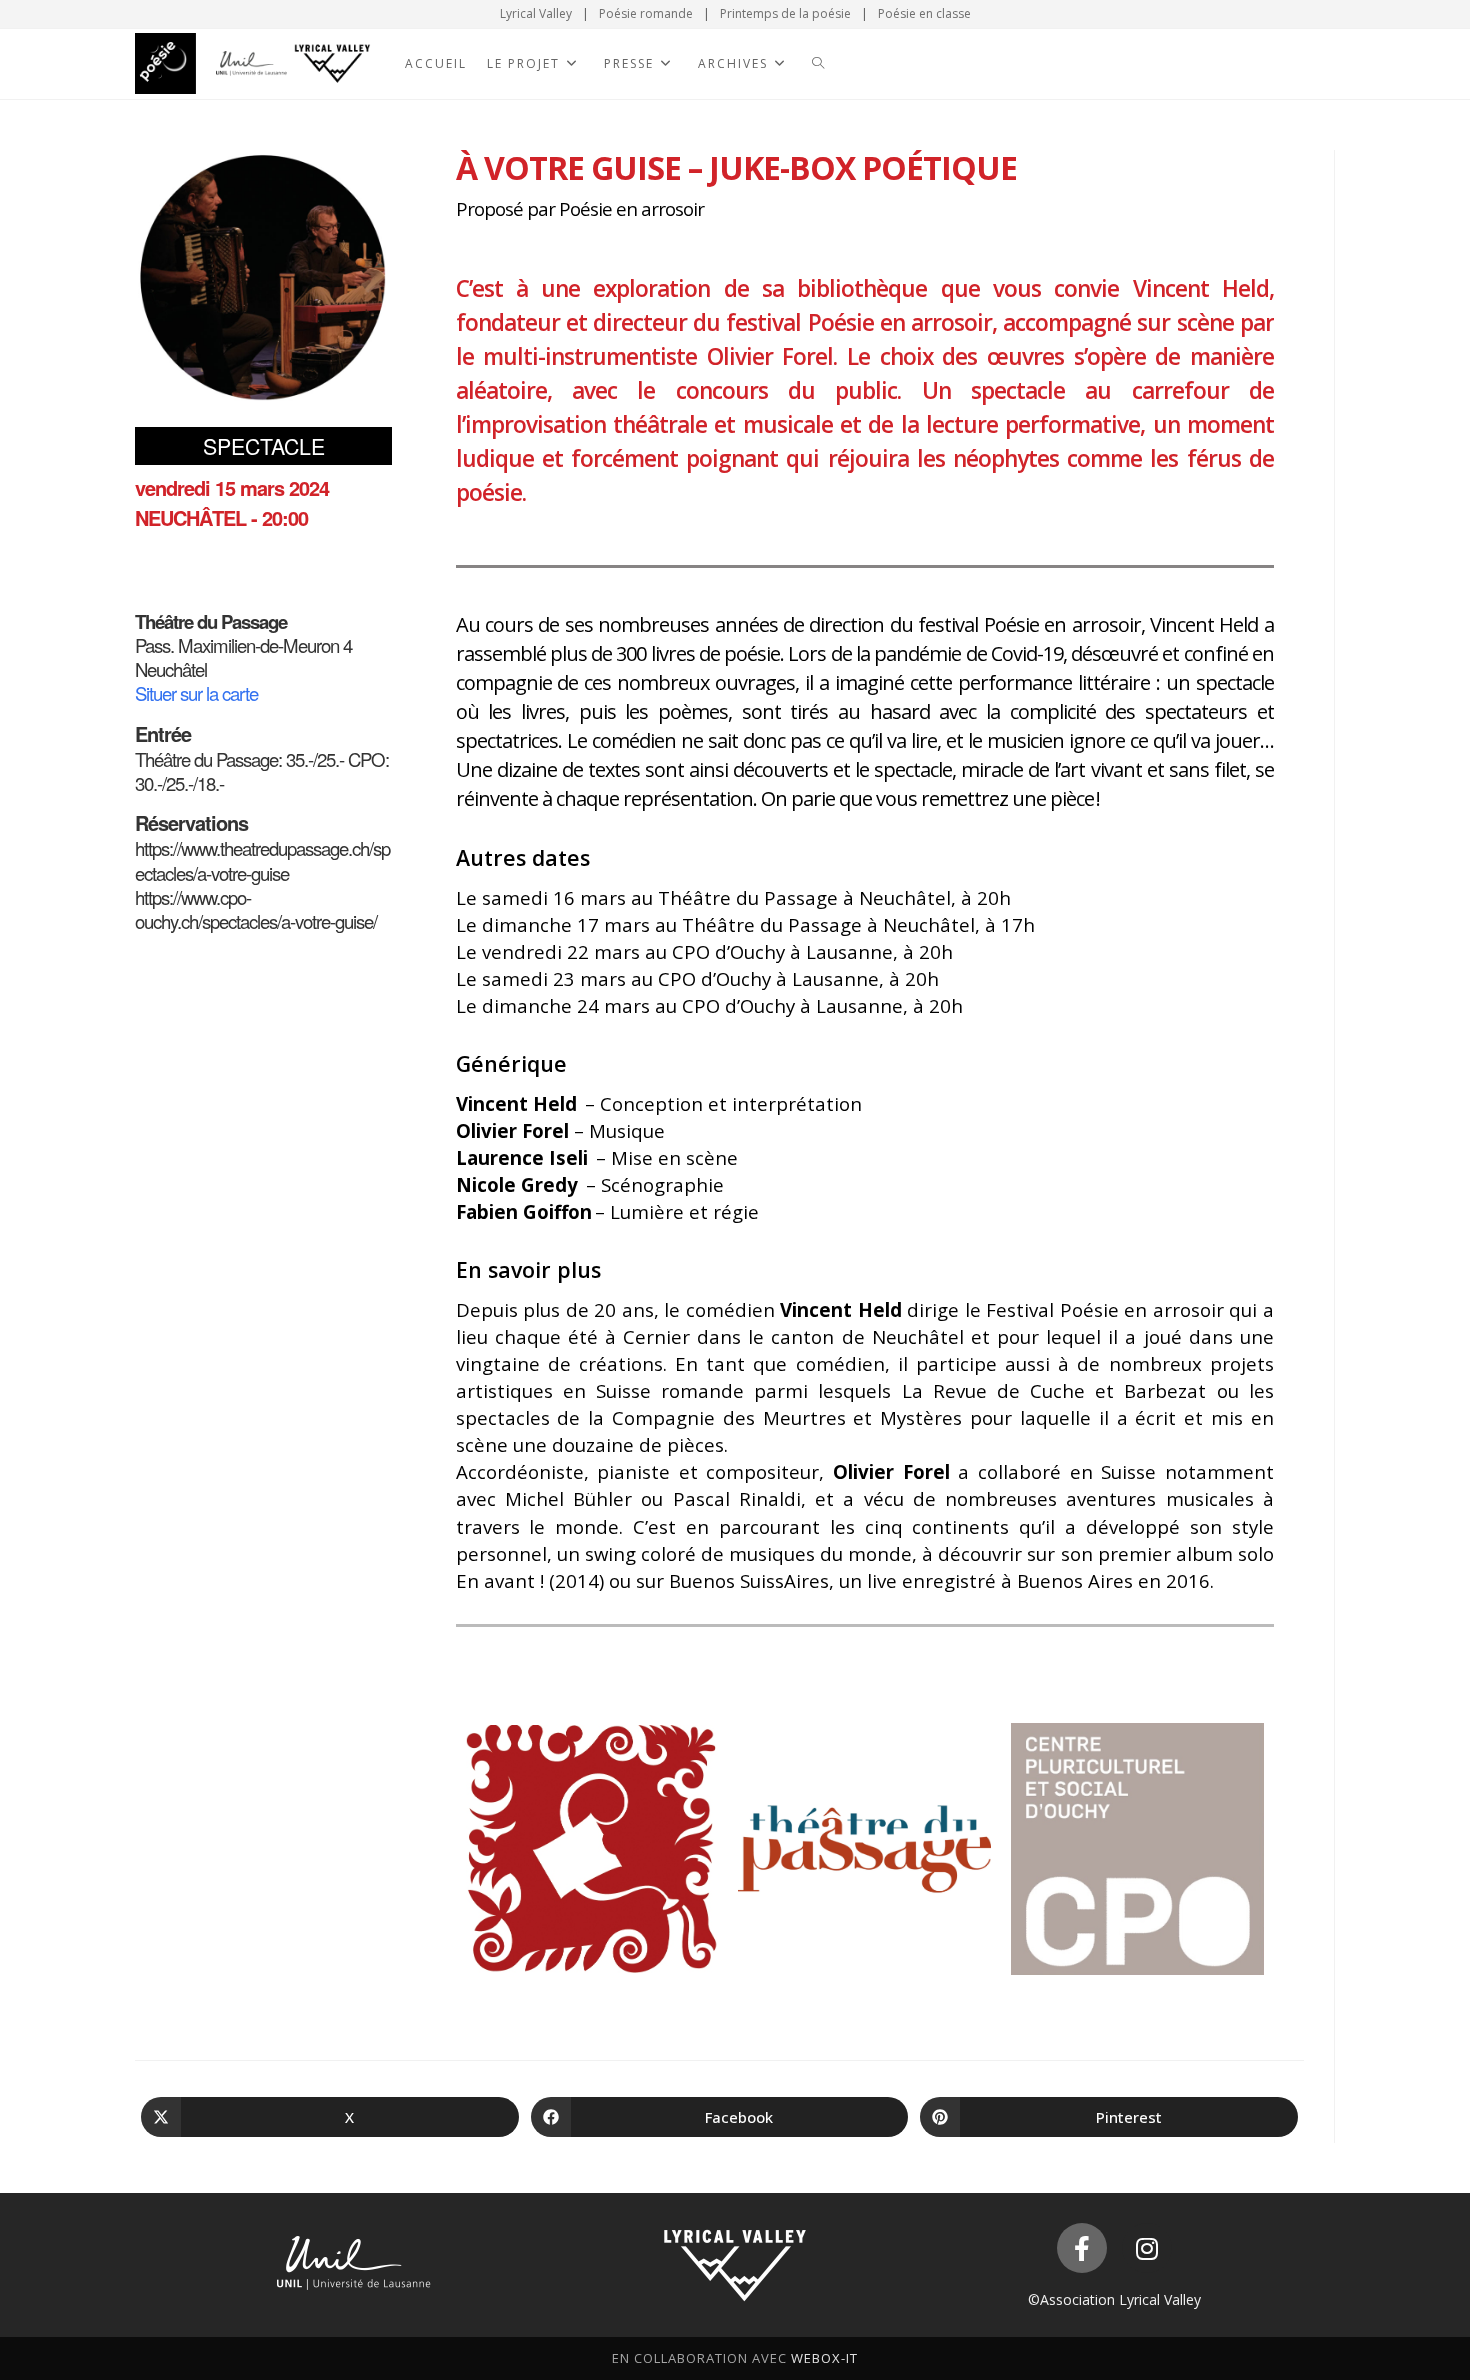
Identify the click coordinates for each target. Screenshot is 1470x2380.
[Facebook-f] (1082, 2248)
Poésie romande (646, 13)
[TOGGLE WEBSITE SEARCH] (818, 64)
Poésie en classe (924, 13)
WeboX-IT (824, 2358)
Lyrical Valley (536, 13)
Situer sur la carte (196, 693)
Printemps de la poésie (785, 13)
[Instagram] (1147, 2248)
